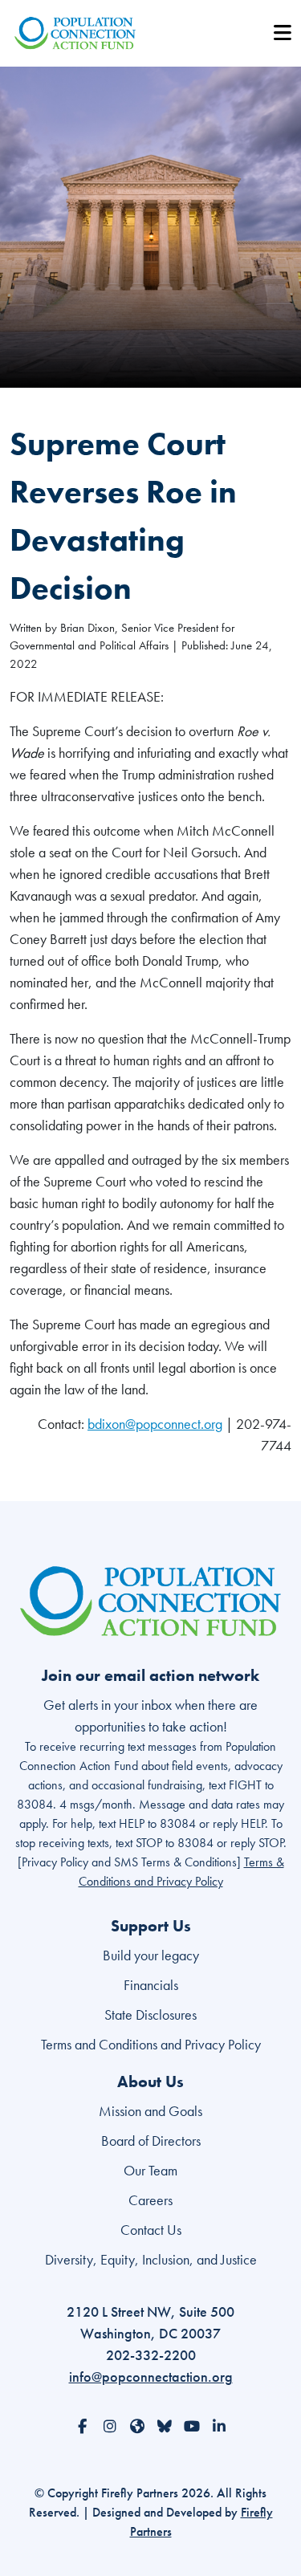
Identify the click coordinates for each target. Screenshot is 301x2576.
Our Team (150, 2170)
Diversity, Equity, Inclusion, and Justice (151, 2259)
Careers (150, 2200)
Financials (151, 1985)
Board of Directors (151, 2141)
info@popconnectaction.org (151, 2377)
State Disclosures (150, 2014)
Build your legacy (151, 1955)
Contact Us (151, 2230)
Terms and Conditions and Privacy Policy (151, 2044)
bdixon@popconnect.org (155, 1424)
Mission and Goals (150, 2111)
